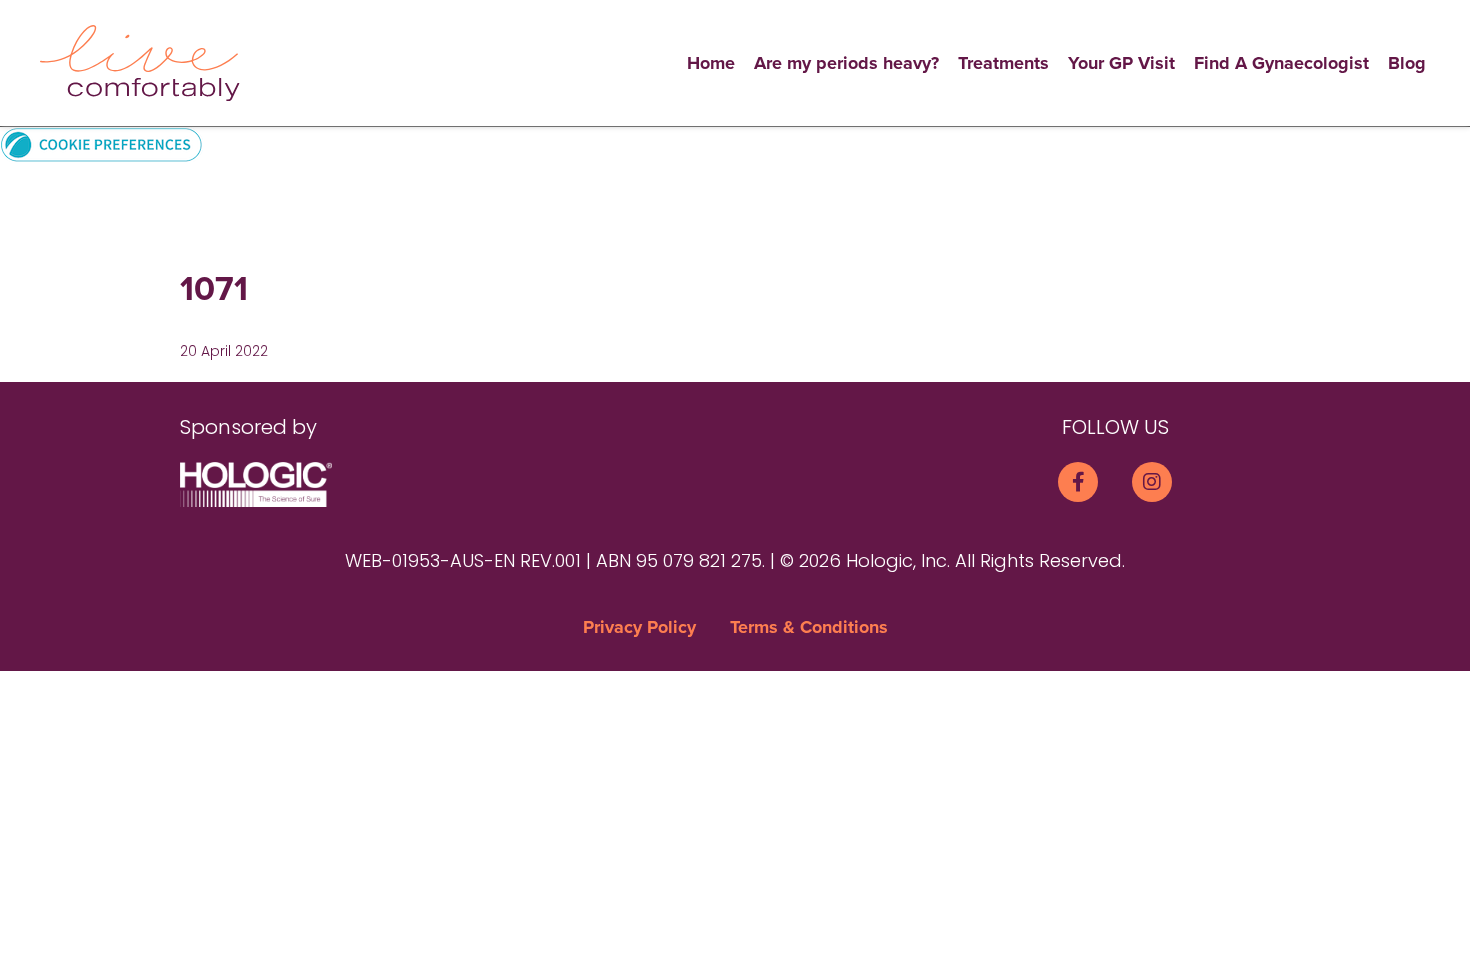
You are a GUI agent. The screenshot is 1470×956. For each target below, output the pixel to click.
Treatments (1003, 63)
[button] (101, 143)
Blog (1407, 63)
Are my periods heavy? (846, 63)
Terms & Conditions (809, 627)
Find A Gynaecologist (1281, 63)
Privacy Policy (639, 627)
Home (711, 63)
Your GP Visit (1121, 63)
